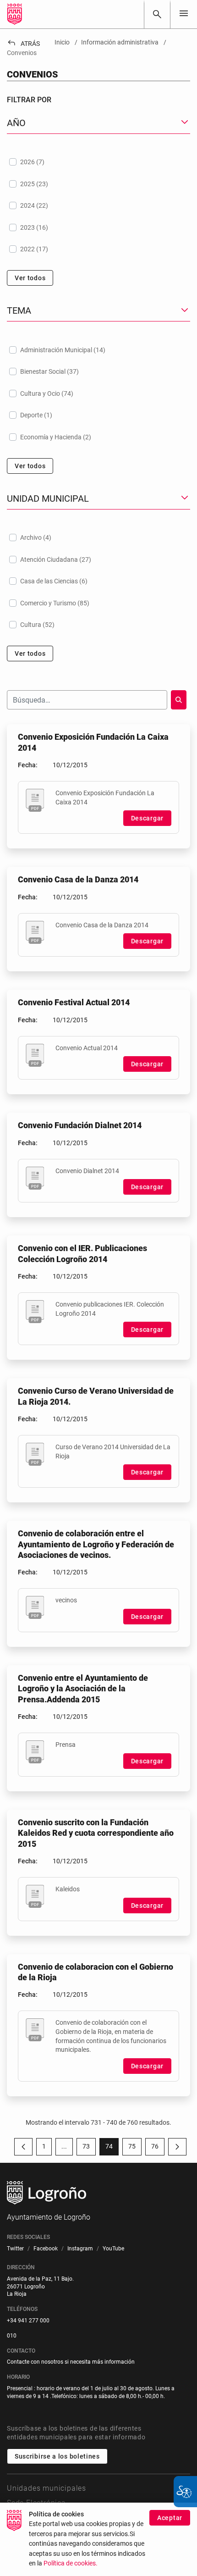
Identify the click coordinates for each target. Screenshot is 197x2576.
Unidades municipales (47, 2488)
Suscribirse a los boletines (57, 2456)
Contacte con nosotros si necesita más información (71, 2362)
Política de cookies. (71, 2563)
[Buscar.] (179, 700)
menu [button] (184, 13)
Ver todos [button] (30, 278)
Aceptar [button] (170, 2518)
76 (158, 2148)
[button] (64, 2147)
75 (135, 2148)
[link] (157, 14)
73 (89, 2148)
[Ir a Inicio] (15, 14)
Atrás (23, 44)
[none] (184, 14)
